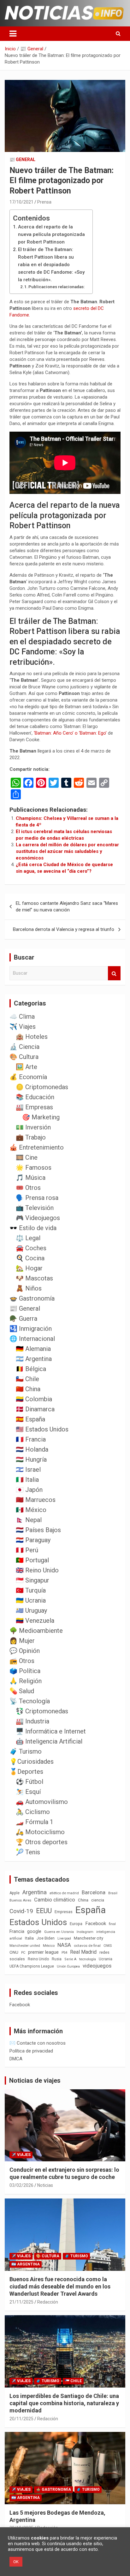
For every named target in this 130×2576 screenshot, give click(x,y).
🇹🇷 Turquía (31, 1590)
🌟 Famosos (34, 1168)
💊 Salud (22, 1691)
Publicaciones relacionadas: (56, 287)
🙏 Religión (26, 1681)
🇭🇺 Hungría (31, 1459)
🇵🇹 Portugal (32, 1560)
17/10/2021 (21, 202)
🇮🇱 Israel (28, 1470)
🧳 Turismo (26, 1751)
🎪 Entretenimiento (37, 1147)
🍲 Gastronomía (32, 1298)
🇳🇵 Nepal (29, 1520)
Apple (15, 1893)
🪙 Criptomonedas (42, 1087)
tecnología (88, 1959)
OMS (108, 1946)
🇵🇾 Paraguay (33, 1540)
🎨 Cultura (24, 1057)
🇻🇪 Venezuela (35, 1621)
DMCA (16, 2059)
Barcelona (94, 1892)
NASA (64, 1945)
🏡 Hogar (29, 1268)
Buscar (114, 973)
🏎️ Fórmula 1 (35, 1822)
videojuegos (97, 1966)
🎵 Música (31, 1178)
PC (23, 1953)
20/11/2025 (21, 2419)
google (34, 1931)
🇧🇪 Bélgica (31, 1369)
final (112, 1924)
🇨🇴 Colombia (34, 1399)
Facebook (96, 1924)
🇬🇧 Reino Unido (37, 1570)
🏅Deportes (26, 1772)
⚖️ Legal (28, 1238)
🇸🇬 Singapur (32, 1580)
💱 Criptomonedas (42, 1711)
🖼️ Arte (27, 1067)
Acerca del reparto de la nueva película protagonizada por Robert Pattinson (51, 234)
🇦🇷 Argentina (34, 1359)
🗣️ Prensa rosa (37, 1198)
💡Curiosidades (32, 1761)
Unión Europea (68, 1966)
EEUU (44, 1911)
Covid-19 (21, 1911)
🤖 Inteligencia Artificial (49, 1741)
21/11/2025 (21, 2302)
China (83, 1900)
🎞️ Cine (27, 1157)
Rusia (57, 1959)
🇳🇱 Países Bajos (38, 1530)
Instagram (85, 1932)
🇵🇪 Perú (27, 1550)
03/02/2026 (21, 2185)
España (91, 1910)
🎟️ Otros (28, 1188)
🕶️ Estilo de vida (33, 1228)
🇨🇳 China (28, 1389)
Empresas (64, 1912)
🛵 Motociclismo (40, 1832)
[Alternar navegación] (13, 34)
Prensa (44, 202)
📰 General (22, 160)
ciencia (98, 1900)
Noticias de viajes (35, 2080)
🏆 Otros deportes (42, 1842)
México (49, 1946)
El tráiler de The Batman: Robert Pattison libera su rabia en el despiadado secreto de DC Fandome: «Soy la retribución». (51, 265)
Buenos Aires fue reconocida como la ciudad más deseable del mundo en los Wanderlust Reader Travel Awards (60, 2287)
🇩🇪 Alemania (33, 1349)
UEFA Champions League (32, 1966)
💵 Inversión (33, 1127)
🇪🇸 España (30, 1419)
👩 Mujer (22, 1641)
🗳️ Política (25, 1671)
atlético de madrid (64, 1893)
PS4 (64, 1953)
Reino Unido (38, 1959)
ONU (14, 1952)
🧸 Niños (29, 1288)
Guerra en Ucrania (59, 1932)
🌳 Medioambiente (36, 1631)
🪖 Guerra (23, 1319)
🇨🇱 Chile (27, 1379)
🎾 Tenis (28, 1852)
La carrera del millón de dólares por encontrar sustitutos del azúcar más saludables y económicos (67, 851)
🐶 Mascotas (34, 1278)
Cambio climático (55, 1900)
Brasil (113, 1893)
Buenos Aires (20, 1900)
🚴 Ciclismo (33, 1812)
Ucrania (106, 1959)
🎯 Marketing (41, 1117)
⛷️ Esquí (28, 1792)
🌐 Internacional (32, 1339)
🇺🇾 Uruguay (31, 1610)
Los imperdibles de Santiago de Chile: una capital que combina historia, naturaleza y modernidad (64, 2403)
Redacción (48, 2302)
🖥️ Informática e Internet (51, 1731)
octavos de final (87, 1946)
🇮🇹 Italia (27, 1480)
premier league (43, 1952)
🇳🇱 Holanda (32, 1449)
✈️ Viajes (23, 1027)
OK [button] (16, 2562)
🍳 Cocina (30, 1258)
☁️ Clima (22, 1016)
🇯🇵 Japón (29, 1490)
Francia (17, 1931)
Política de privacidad (31, 2051)
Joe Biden (46, 1938)
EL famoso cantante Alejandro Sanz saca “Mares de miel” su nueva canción (67, 907)
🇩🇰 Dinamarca (35, 1409)
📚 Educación (35, 1097)
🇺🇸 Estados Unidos (42, 1429)
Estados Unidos (38, 1922)
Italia (29, 1938)
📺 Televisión (35, 1208)
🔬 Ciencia (24, 1047)
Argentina (35, 1892)
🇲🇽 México (31, 1510)
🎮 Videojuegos (38, 1218)
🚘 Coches (31, 1248)
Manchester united (25, 1946)
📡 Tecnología (30, 1701)
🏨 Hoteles (32, 1037)
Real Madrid (83, 1952)
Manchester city (89, 1938)
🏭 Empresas (34, 1107)
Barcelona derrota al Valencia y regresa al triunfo (64, 929)
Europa (76, 1924)
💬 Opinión (25, 1651)
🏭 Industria (32, 1721)
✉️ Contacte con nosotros (38, 2043)
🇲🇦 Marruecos (36, 1500)
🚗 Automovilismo (42, 1802)
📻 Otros (22, 1661)
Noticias (45, 2185)
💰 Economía (28, 1077)
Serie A (70, 1959)
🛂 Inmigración (31, 1329)
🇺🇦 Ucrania (31, 1600)
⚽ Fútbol (30, 1782)
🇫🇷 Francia (31, 1439)
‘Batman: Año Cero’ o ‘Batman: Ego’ (70, 733)
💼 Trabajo (31, 1137)
